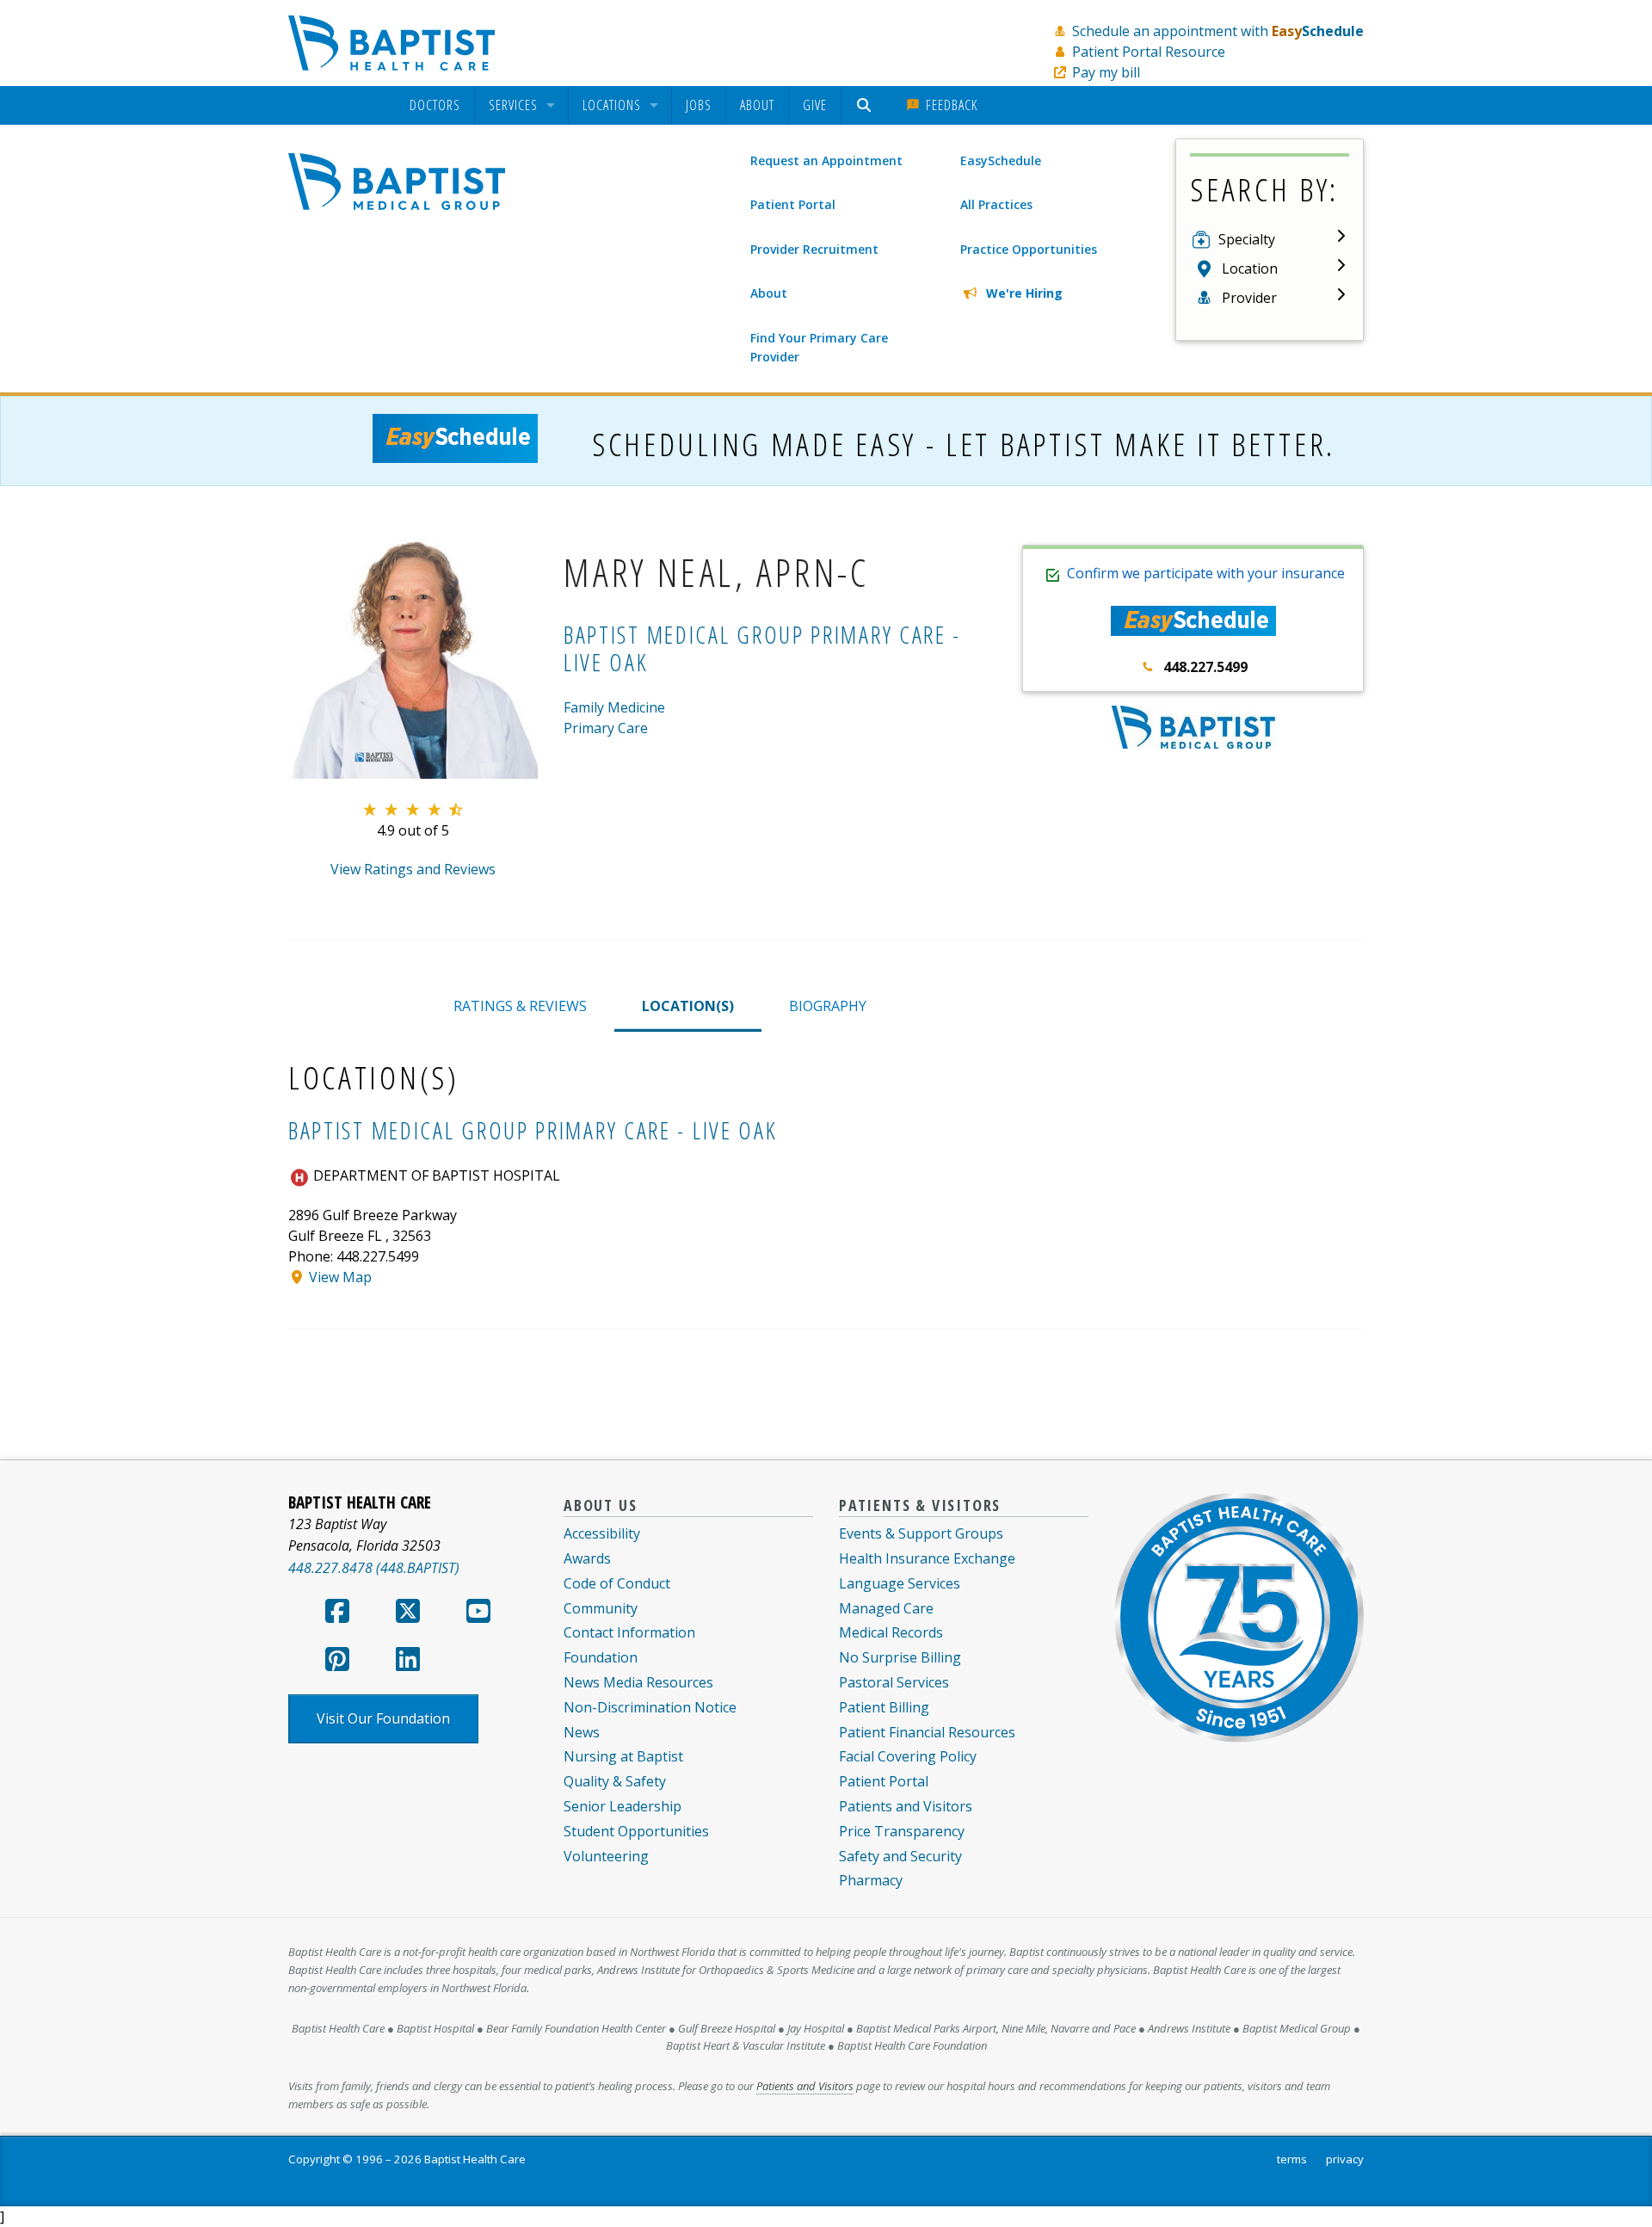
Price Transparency (902, 1831)
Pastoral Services (894, 1682)
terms (1292, 2159)
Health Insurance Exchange (927, 1558)
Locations (612, 106)
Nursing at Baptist (623, 1756)
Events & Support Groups (921, 1533)
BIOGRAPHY (828, 1006)
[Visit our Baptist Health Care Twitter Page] (408, 1616)
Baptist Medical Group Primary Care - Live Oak (762, 648)
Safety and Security (900, 1856)
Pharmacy (871, 1880)
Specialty (1247, 239)
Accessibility (602, 1533)
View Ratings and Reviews (413, 869)
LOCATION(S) (688, 1006)
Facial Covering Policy (908, 1756)
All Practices (996, 204)
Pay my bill (1106, 72)
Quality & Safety (615, 1781)
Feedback (949, 105)
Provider (1249, 298)
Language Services (900, 1583)
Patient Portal (793, 204)
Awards (587, 1558)
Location (1250, 268)
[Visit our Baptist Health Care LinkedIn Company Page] (408, 1664)
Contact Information (629, 1632)
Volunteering (606, 1856)
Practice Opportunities (1029, 249)
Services (513, 106)
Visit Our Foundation (383, 1718)
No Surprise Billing (900, 1657)
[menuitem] (435, 105)
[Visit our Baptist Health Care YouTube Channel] (478, 1616)
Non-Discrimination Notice (650, 1707)
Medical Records (891, 1632)
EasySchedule (1001, 160)
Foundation (601, 1657)
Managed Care (886, 1608)
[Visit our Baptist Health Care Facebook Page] (337, 1616)
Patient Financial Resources (927, 1732)
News (582, 1732)
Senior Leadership (623, 1806)
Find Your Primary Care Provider (819, 347)
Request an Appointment (826, 160)
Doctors (435, 106)
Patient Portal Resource (1149, 52)
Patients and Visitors (906, 1806)
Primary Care (606, 728)
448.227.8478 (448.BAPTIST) (374, 1568)
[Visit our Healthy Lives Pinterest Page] (337, 1664)
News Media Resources (638, 1682)
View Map (340, 1277)
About (757, 105)
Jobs (699, 105)
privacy (1345, 2159)
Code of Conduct (617, 1583)
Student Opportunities (636, 1831)
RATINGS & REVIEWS (520, 1006)
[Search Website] (866, 105)
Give (815, 105)
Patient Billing (884, 1707)
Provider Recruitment (814, 249)
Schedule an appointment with (1218, 31)
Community (601, 1608)
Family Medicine (614, 707)
